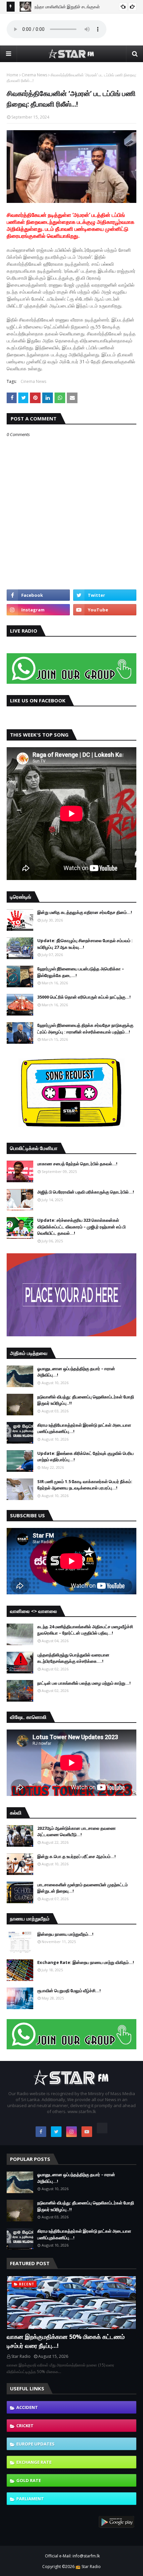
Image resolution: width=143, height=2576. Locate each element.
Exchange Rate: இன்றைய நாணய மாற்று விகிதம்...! (86, 1962)
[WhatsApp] (102, 2128)
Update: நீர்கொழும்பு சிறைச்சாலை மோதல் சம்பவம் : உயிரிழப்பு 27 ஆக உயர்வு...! (85, 944)
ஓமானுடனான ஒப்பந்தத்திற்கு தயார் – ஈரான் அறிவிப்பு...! (76, 1372)
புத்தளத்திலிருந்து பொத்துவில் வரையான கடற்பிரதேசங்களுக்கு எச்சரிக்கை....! (73, 1658)
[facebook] (38, 595)
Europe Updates (35, 2444)
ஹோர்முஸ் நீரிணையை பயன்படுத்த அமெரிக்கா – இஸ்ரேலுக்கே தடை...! (81, 972)
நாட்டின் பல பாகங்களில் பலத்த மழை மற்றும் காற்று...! (84, 1683)
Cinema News (34, 75)
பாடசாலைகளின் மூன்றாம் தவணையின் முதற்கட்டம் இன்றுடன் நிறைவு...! (82, 1888)
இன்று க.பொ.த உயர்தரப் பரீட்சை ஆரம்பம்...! (76, 1856)
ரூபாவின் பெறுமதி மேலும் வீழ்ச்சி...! (69, 1991)
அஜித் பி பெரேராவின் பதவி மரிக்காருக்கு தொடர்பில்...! (86, 1192)
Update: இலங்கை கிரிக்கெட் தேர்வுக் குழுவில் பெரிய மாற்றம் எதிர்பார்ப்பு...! (85, 1457)
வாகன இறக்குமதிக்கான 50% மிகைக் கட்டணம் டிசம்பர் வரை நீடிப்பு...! (66, 2341)
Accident (27, 2407)
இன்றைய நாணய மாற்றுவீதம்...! (65, 1934)
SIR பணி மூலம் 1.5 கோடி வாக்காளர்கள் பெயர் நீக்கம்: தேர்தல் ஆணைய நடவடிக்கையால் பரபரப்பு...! (85, 1485)
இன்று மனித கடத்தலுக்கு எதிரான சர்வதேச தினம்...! (85, 912)
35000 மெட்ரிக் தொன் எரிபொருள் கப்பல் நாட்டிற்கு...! (84, 997)
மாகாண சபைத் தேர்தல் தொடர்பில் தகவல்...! (77, 1164)
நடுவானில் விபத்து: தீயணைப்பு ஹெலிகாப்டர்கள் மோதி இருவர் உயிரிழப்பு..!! (86, 1400)
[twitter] (105, 595)
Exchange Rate (34, 2462)
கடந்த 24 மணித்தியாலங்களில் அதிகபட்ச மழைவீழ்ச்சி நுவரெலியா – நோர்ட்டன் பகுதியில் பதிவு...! (85, 1630)
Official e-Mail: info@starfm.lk (72, 2556)
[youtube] (105, 610)
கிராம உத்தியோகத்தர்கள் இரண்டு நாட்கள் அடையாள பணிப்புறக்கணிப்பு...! (84, 1428)
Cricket (25, 2426)
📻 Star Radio (88, 2567)
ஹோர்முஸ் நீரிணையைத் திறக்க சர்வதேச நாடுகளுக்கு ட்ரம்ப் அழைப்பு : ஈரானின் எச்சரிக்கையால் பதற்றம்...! (85, 1028)
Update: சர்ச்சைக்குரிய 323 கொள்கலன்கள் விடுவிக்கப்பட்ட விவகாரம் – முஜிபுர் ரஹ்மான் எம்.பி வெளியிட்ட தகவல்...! (81, 1227)
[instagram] (38, 610)
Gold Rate (29, 2480)
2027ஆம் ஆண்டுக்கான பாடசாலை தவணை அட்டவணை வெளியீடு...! (76, 1831)
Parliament (30, 2499)
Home (12, 75)
